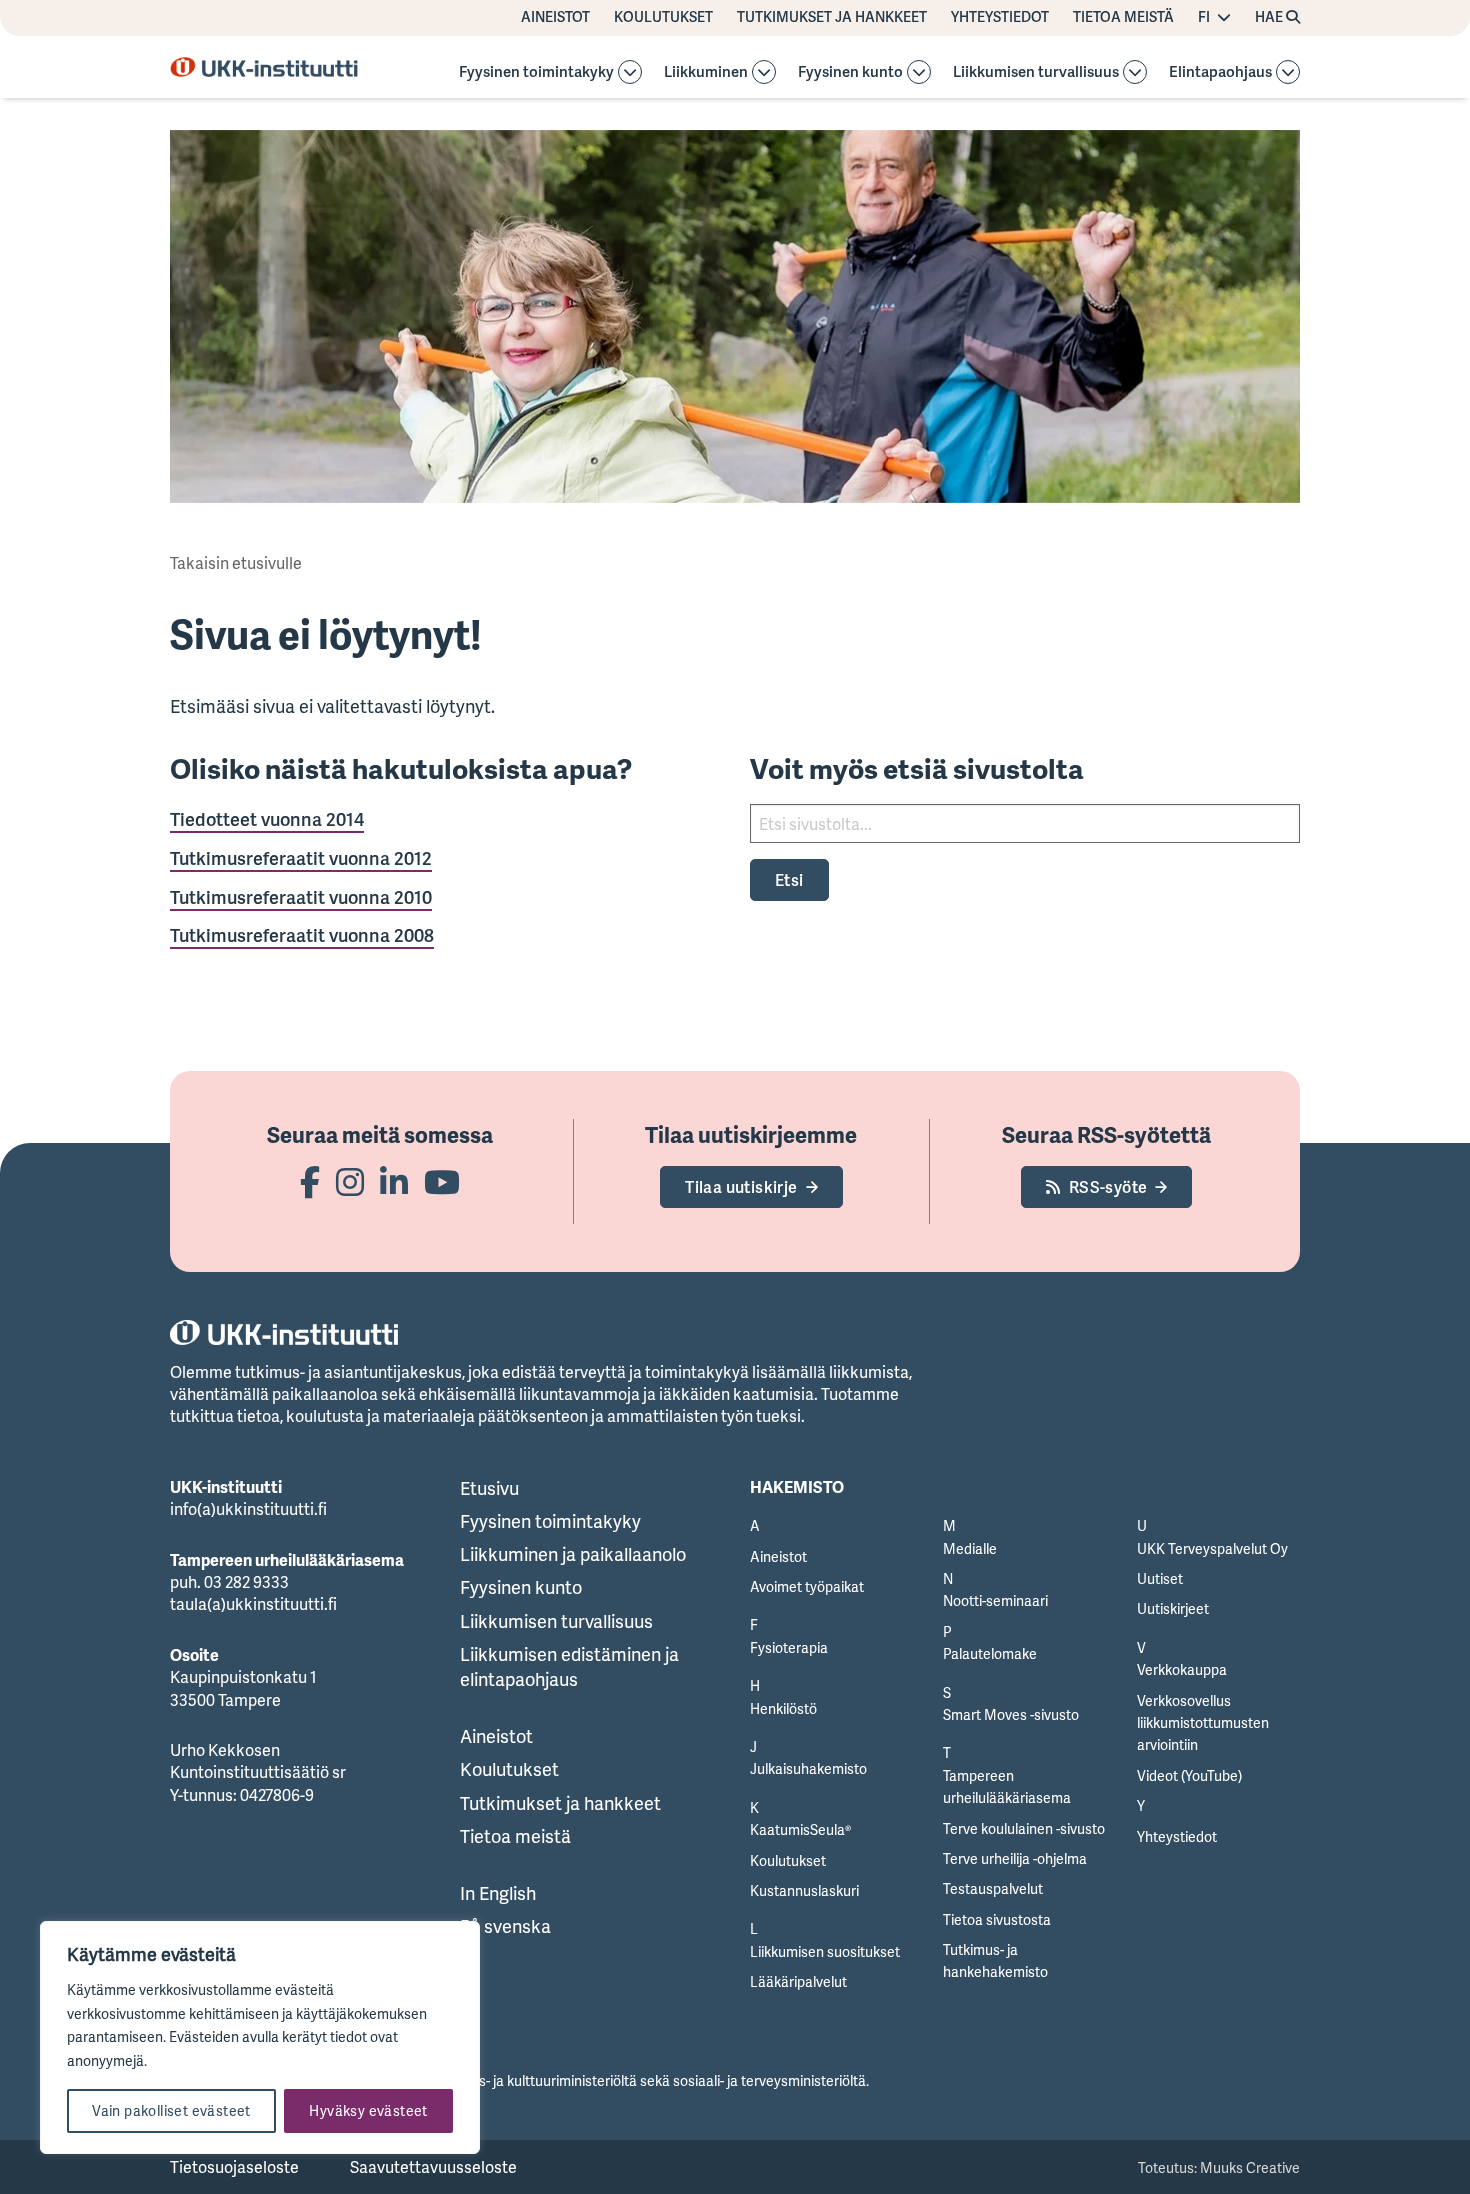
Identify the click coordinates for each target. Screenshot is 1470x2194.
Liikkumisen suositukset (825, 1951)
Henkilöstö (783, 1708)
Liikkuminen (706, 72)
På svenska (505, 1926)
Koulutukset (663, 17)
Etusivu (489, 1488)
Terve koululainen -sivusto (1024, 1828)
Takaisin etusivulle (236, 563)
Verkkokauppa (1182, 1669)
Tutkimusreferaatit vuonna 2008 (302, 935)
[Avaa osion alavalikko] (630, 72)
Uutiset (1160, 1578)
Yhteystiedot (1000, 17)
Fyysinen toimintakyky (536, 72)
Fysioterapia (789, 1647)
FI (1204, 17)
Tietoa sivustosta (997, 1919)
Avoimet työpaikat (807, 1586)
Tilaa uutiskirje (741, 1187)
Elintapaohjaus (1220, 72)
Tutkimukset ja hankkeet (832, 17)
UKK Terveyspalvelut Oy (1212, 1548)
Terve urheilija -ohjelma (1015, 1858)
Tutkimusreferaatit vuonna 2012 (301, 858)
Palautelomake (990, 1653)
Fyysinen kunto (850, 72)
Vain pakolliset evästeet (171, 2110)
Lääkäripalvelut (798, 1981)
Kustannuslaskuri (804, 1890)
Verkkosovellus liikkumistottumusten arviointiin (1203, 1723)
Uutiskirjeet (1173, 1608)
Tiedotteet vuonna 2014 (267, 819)
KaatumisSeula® (800, 1829)
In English (498, 1893)
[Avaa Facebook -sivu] (310, 1181)
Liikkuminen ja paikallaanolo (573, 1554)
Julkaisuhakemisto (808, 1768)
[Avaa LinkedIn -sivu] (394, 1181)
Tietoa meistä (1123, 17)
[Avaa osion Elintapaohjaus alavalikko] (1288, 72)
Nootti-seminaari (995, 1600)
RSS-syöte (1108, 1187)
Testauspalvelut (993, 1888)
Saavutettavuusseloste (433, 2167)
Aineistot (555, 17)
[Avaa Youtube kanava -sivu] (442, 1181)
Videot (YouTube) (1189, 1775)
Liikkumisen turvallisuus (1036, 72)
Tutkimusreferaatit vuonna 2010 (301, 897)
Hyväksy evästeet (368, 2110)
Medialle (970, 1548)
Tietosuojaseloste (234, 2167)
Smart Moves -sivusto (1011, 1714)
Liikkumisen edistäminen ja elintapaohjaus (569, 1666)
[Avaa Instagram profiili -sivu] (350, 1181)
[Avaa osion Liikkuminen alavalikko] (764, 72)
